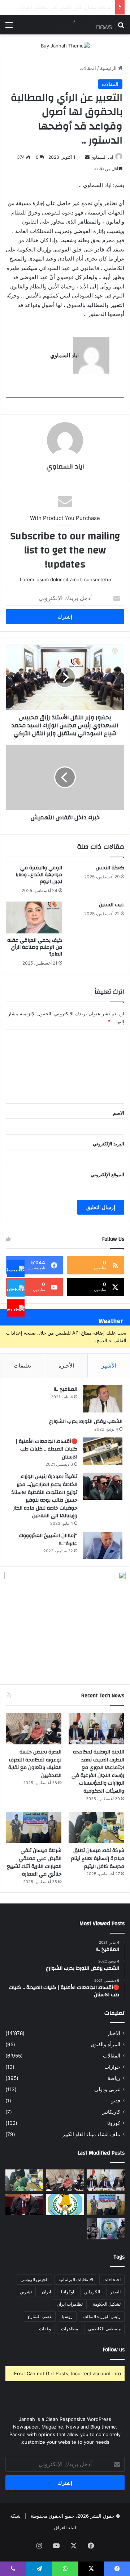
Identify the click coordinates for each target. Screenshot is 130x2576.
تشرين (26, 2292)
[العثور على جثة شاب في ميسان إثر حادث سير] (65, 2204)
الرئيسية (109, 68)
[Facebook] (16, 1268)
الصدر (115, 2292)
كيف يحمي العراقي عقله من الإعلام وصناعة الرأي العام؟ (35, 947)
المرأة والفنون (105, 2044)
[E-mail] (111, 393)
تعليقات (22, 1366)
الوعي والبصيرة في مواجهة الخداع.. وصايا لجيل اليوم (39, 875)
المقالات (88, 68)
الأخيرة (66, 1366)
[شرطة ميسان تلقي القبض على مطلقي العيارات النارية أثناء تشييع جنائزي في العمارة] (34, 1828)
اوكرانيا (68, 2292)
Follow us (114, 2350)
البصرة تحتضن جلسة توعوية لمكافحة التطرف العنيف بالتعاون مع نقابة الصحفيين (35, 1764)
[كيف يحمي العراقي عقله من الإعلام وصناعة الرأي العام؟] (34, 917)
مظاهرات (70, 2329)
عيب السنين (112, 905)
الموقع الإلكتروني (107, 1174)
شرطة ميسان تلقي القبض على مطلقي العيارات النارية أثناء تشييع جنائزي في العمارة (34, 1862)
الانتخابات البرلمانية (76, 2279)
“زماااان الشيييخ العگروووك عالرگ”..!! (48, 1540)
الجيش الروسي (34, 2279)
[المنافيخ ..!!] (103, 1399)
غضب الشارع (40, 2316)
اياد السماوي (102, 157)
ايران (46, 2292)
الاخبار (114, 2033)
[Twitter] (16, 1288)
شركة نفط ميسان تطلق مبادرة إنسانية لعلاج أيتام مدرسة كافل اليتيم (97, 1858)
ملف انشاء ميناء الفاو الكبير (91, 2134)
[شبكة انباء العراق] (83, 25)
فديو (116, 2101)
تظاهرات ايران (70, 2304)
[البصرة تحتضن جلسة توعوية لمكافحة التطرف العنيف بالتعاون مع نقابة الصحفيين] (34, 1729)
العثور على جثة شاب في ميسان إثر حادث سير (66, 7)
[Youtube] (16, 1308)
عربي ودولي (107, 2089)
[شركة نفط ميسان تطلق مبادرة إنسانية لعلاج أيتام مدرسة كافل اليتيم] (96, 1828)
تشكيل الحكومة (107, 2304)
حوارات (112, 2067)
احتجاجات (112, 2279)
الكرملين (92, 2292)
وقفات (45, 2329)
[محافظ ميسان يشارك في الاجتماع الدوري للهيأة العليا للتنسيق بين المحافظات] (24, 2204)
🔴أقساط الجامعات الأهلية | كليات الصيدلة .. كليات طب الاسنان (46, 1449)
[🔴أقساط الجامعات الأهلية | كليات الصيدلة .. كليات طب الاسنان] (103, 1451)
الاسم (119, 1113)
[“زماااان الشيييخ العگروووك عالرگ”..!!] (103, 1545)
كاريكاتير (111, 2112)
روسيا (67, 2316)
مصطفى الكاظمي (104, 2329)
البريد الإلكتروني (109, 1144)
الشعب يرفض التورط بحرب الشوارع (86, 1422)
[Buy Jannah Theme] (65, 45)
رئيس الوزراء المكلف (102, 2316)
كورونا (114, 2123)
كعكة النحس (110, 868)
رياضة (114, 2078)
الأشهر (109, 1366)
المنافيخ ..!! (66, 1389)
